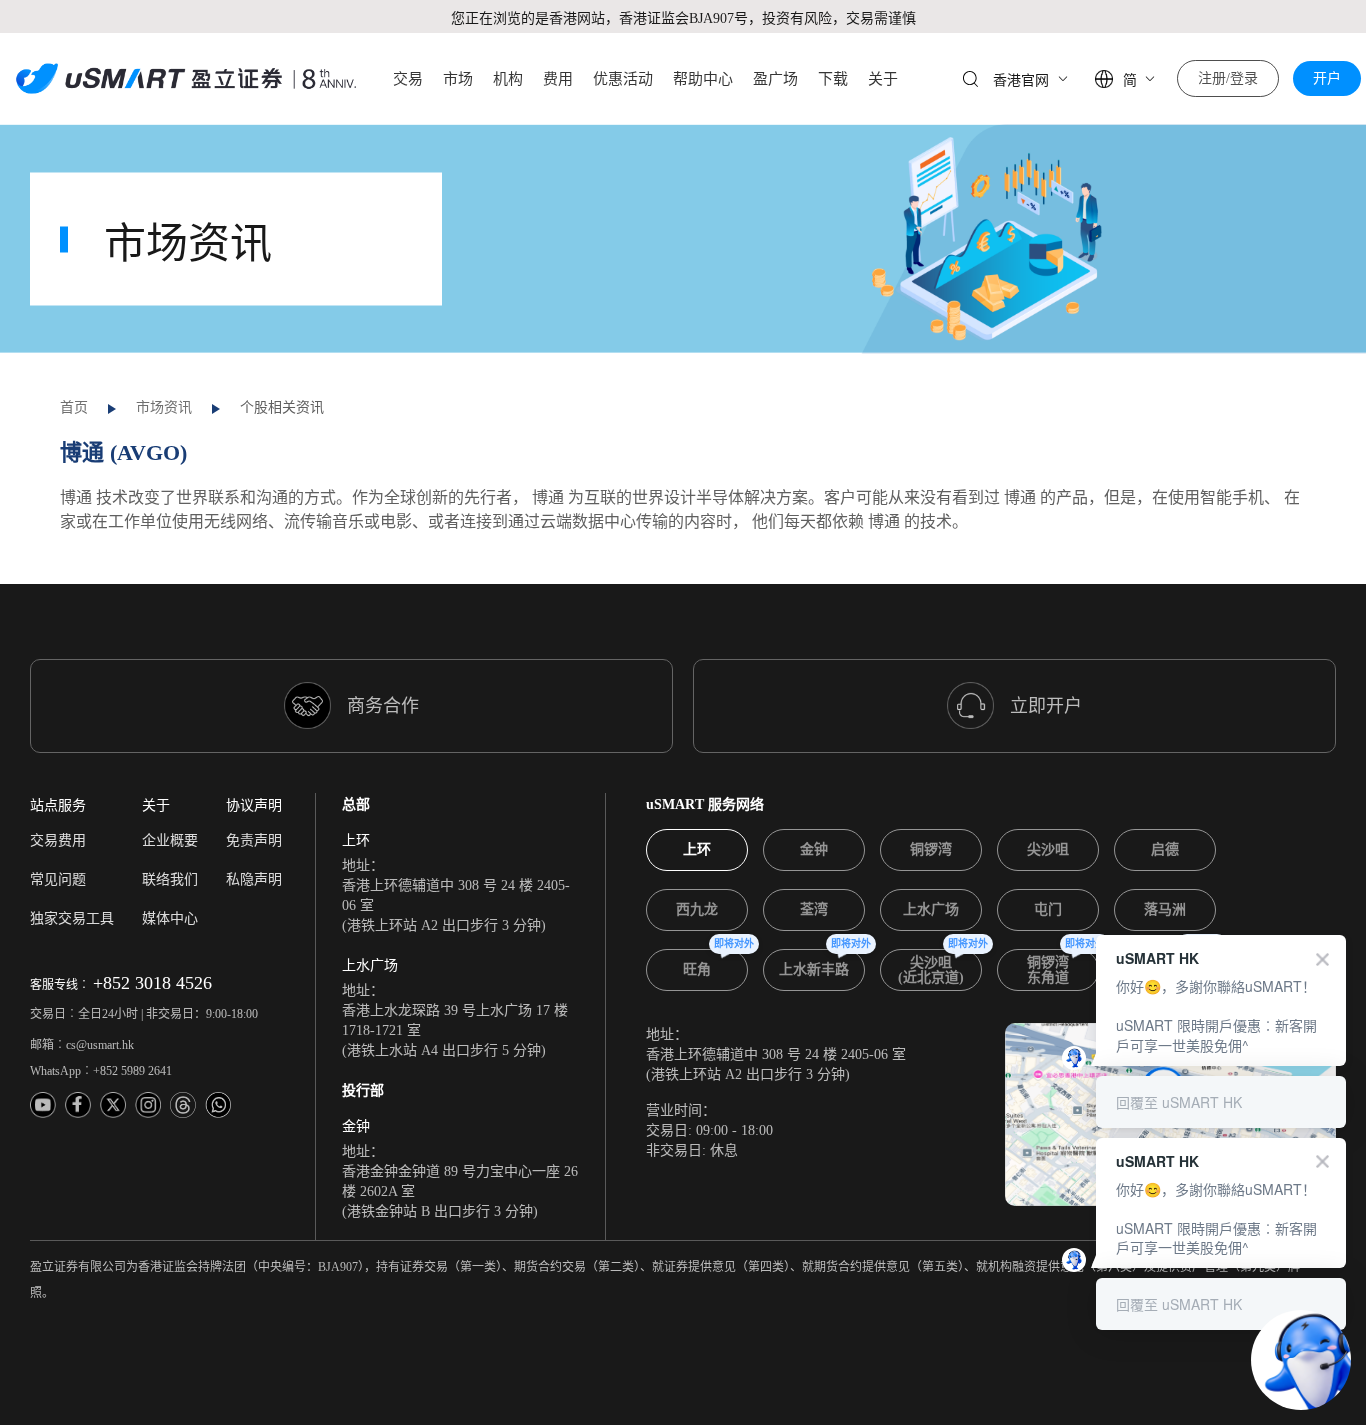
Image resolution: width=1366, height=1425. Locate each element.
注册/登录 (1228, 78)
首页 (74, 407)
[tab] (697, 850)
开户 (1327, 78)
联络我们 (170, 879)
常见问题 (58, 879)
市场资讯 (164, 407)
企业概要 (170, 840)
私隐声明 (254, 879)
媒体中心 (170, 918)
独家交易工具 (72, 918)
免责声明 (254, 840)
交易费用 (58, 840)
